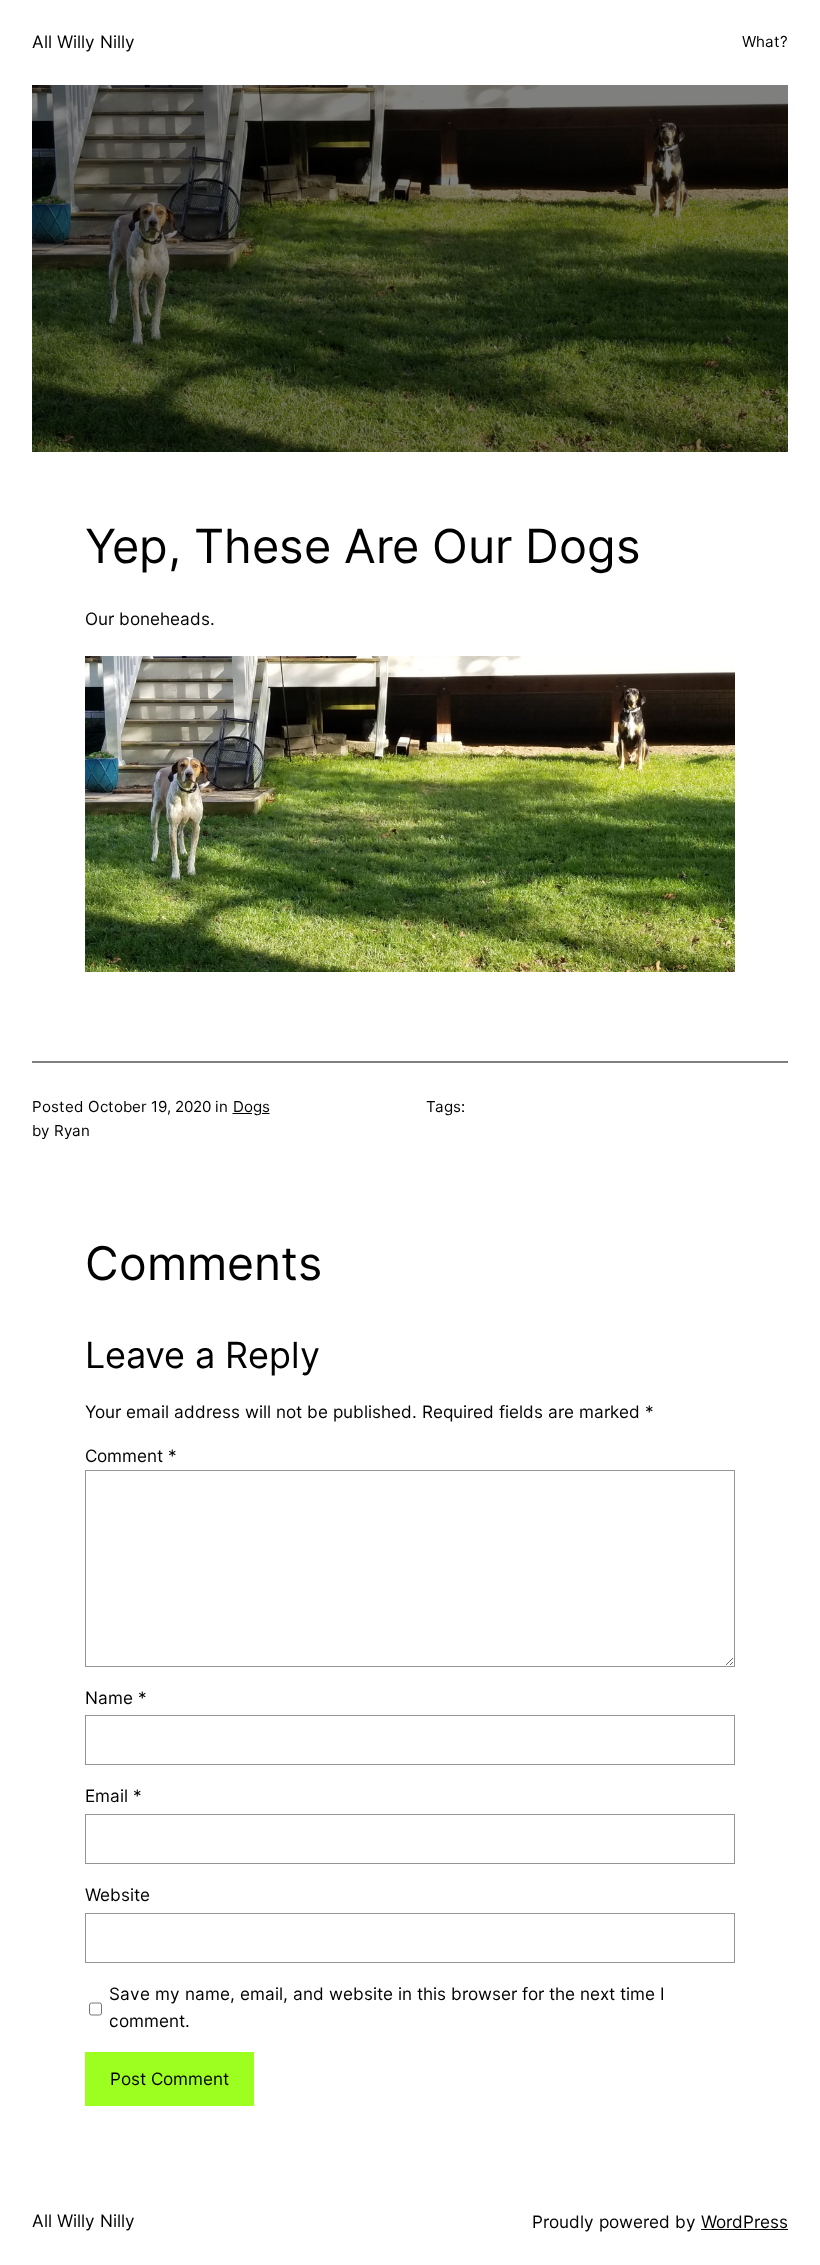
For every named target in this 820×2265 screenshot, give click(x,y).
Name (116, 1697)
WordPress (744, 2221)
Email (113, 1795)
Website (117, 1894)
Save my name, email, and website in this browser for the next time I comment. (387, 2007)
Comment (131, 1455)
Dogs (251, 1106)
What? (765, 41)
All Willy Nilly (83, 41)
